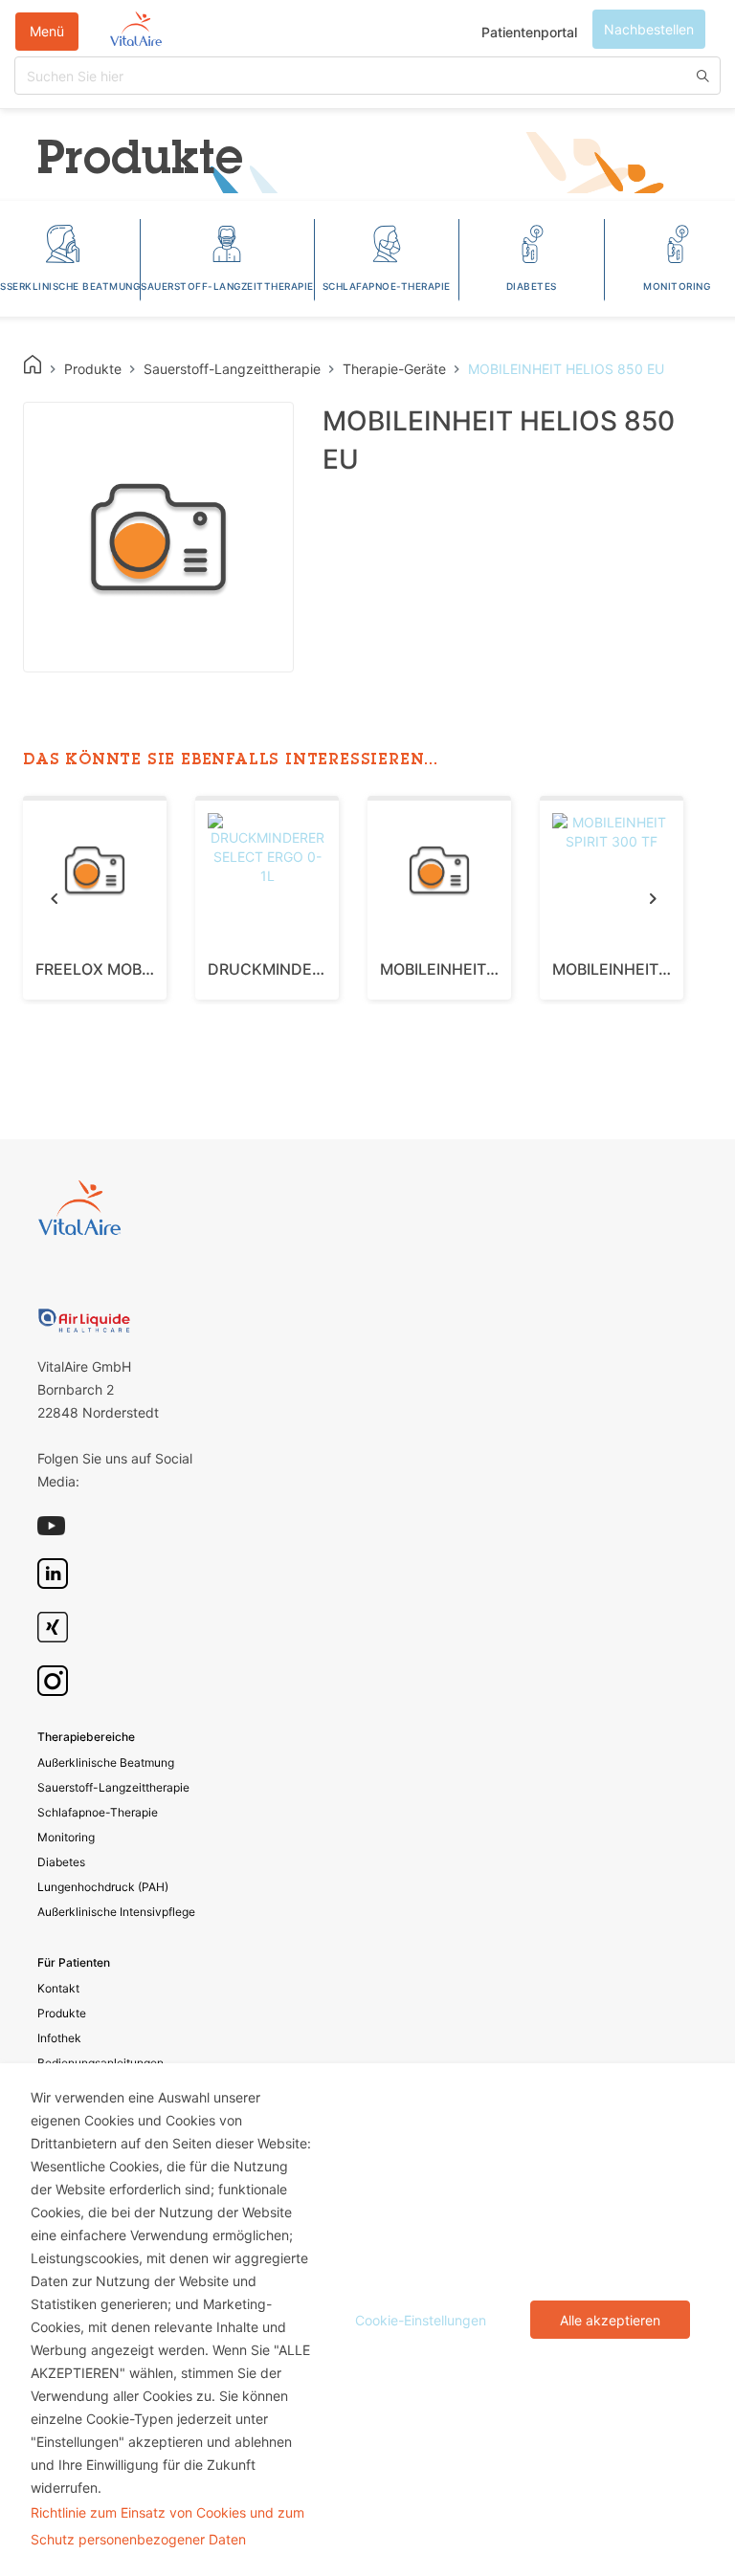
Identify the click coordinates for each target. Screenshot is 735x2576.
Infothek (59, 2038)
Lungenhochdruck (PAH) (103, 1887)
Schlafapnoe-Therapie (98, 1812)
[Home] (33, 364)
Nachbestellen (649, 29)
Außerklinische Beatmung (106, 1762)
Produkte (62, 2013)
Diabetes (61, 1862)
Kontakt (58, 1988)
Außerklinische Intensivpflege (116, 1912)
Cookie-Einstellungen (421, 2320)
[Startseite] (136, 32)
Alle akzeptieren (610, 2320)
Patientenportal (529, 32)
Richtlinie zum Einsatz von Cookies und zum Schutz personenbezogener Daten (167, 2526)
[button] (54, 898)
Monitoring (66, 1837)
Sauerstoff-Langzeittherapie (113, 1787)
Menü (47, 31)
